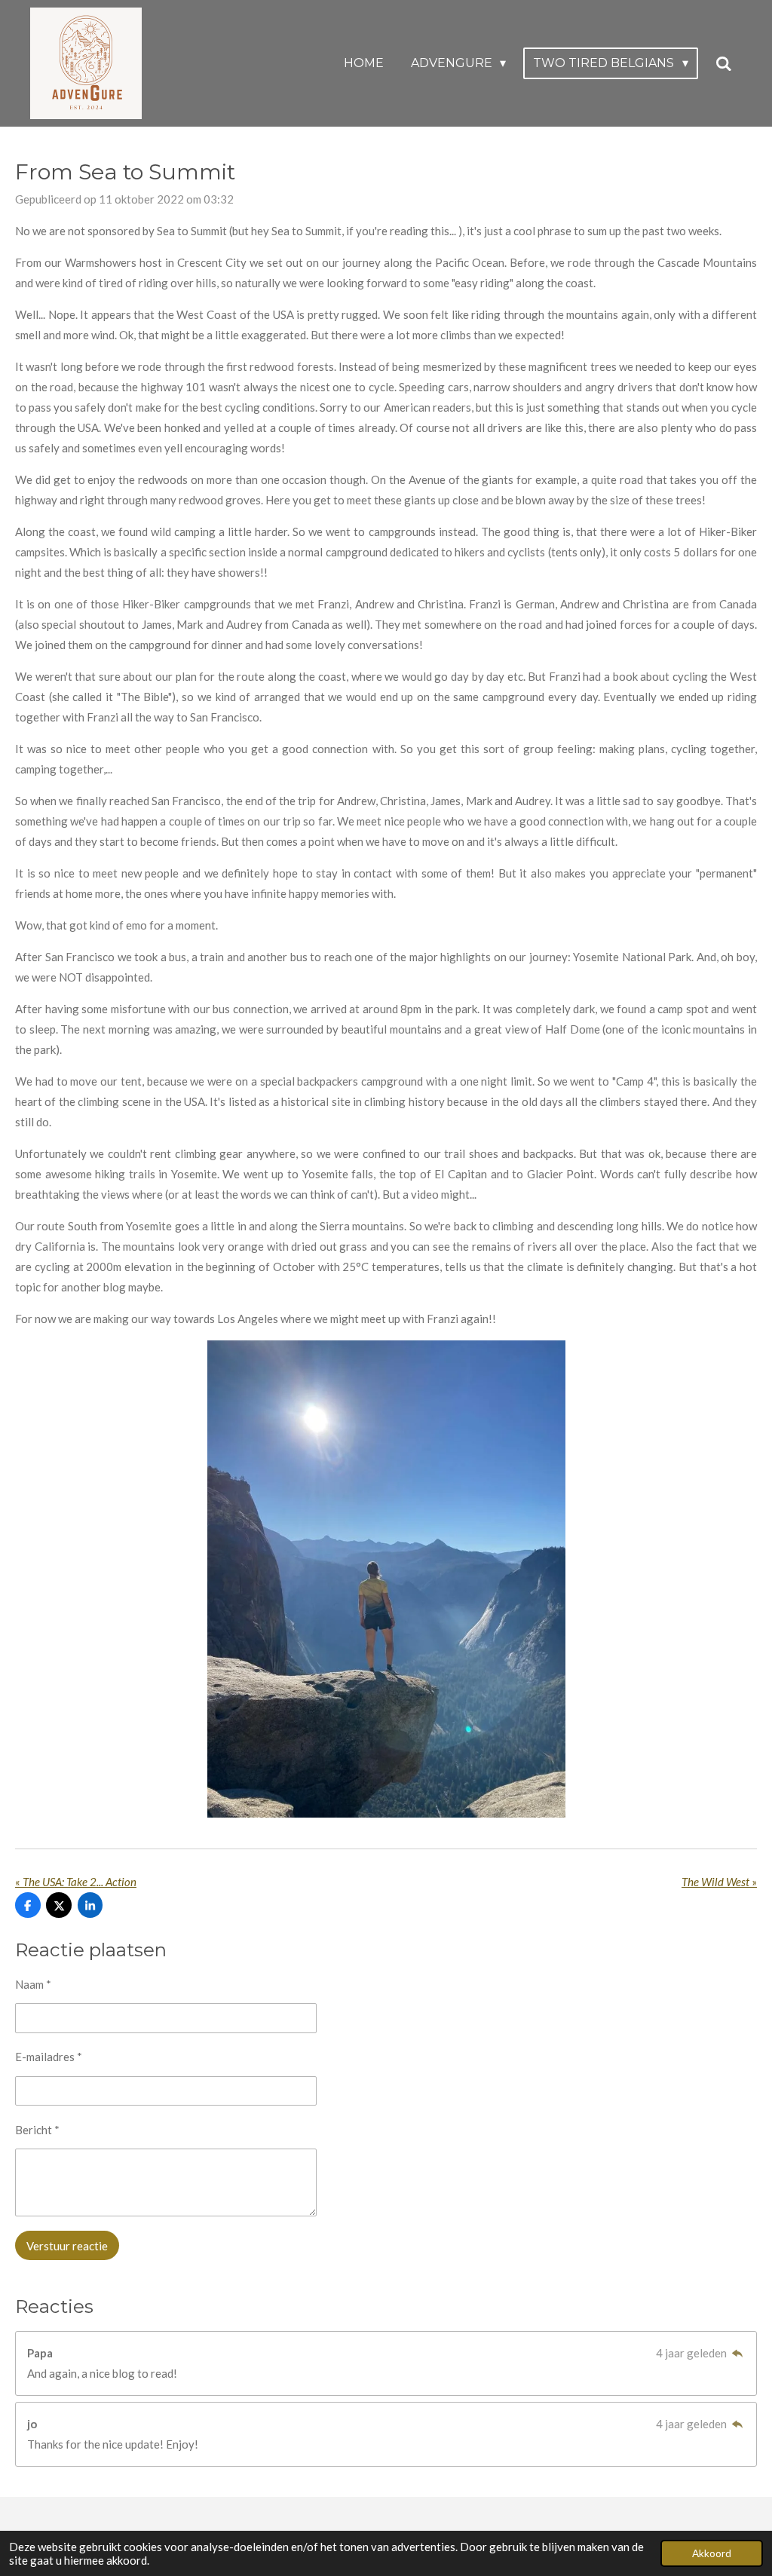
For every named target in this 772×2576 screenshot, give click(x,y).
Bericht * (37, 2130)
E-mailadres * (49, 2057)
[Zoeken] (724, 64)
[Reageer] (737, 2353)
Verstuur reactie (67, 2246)
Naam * (33, 1984)
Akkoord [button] (712, 2553)
